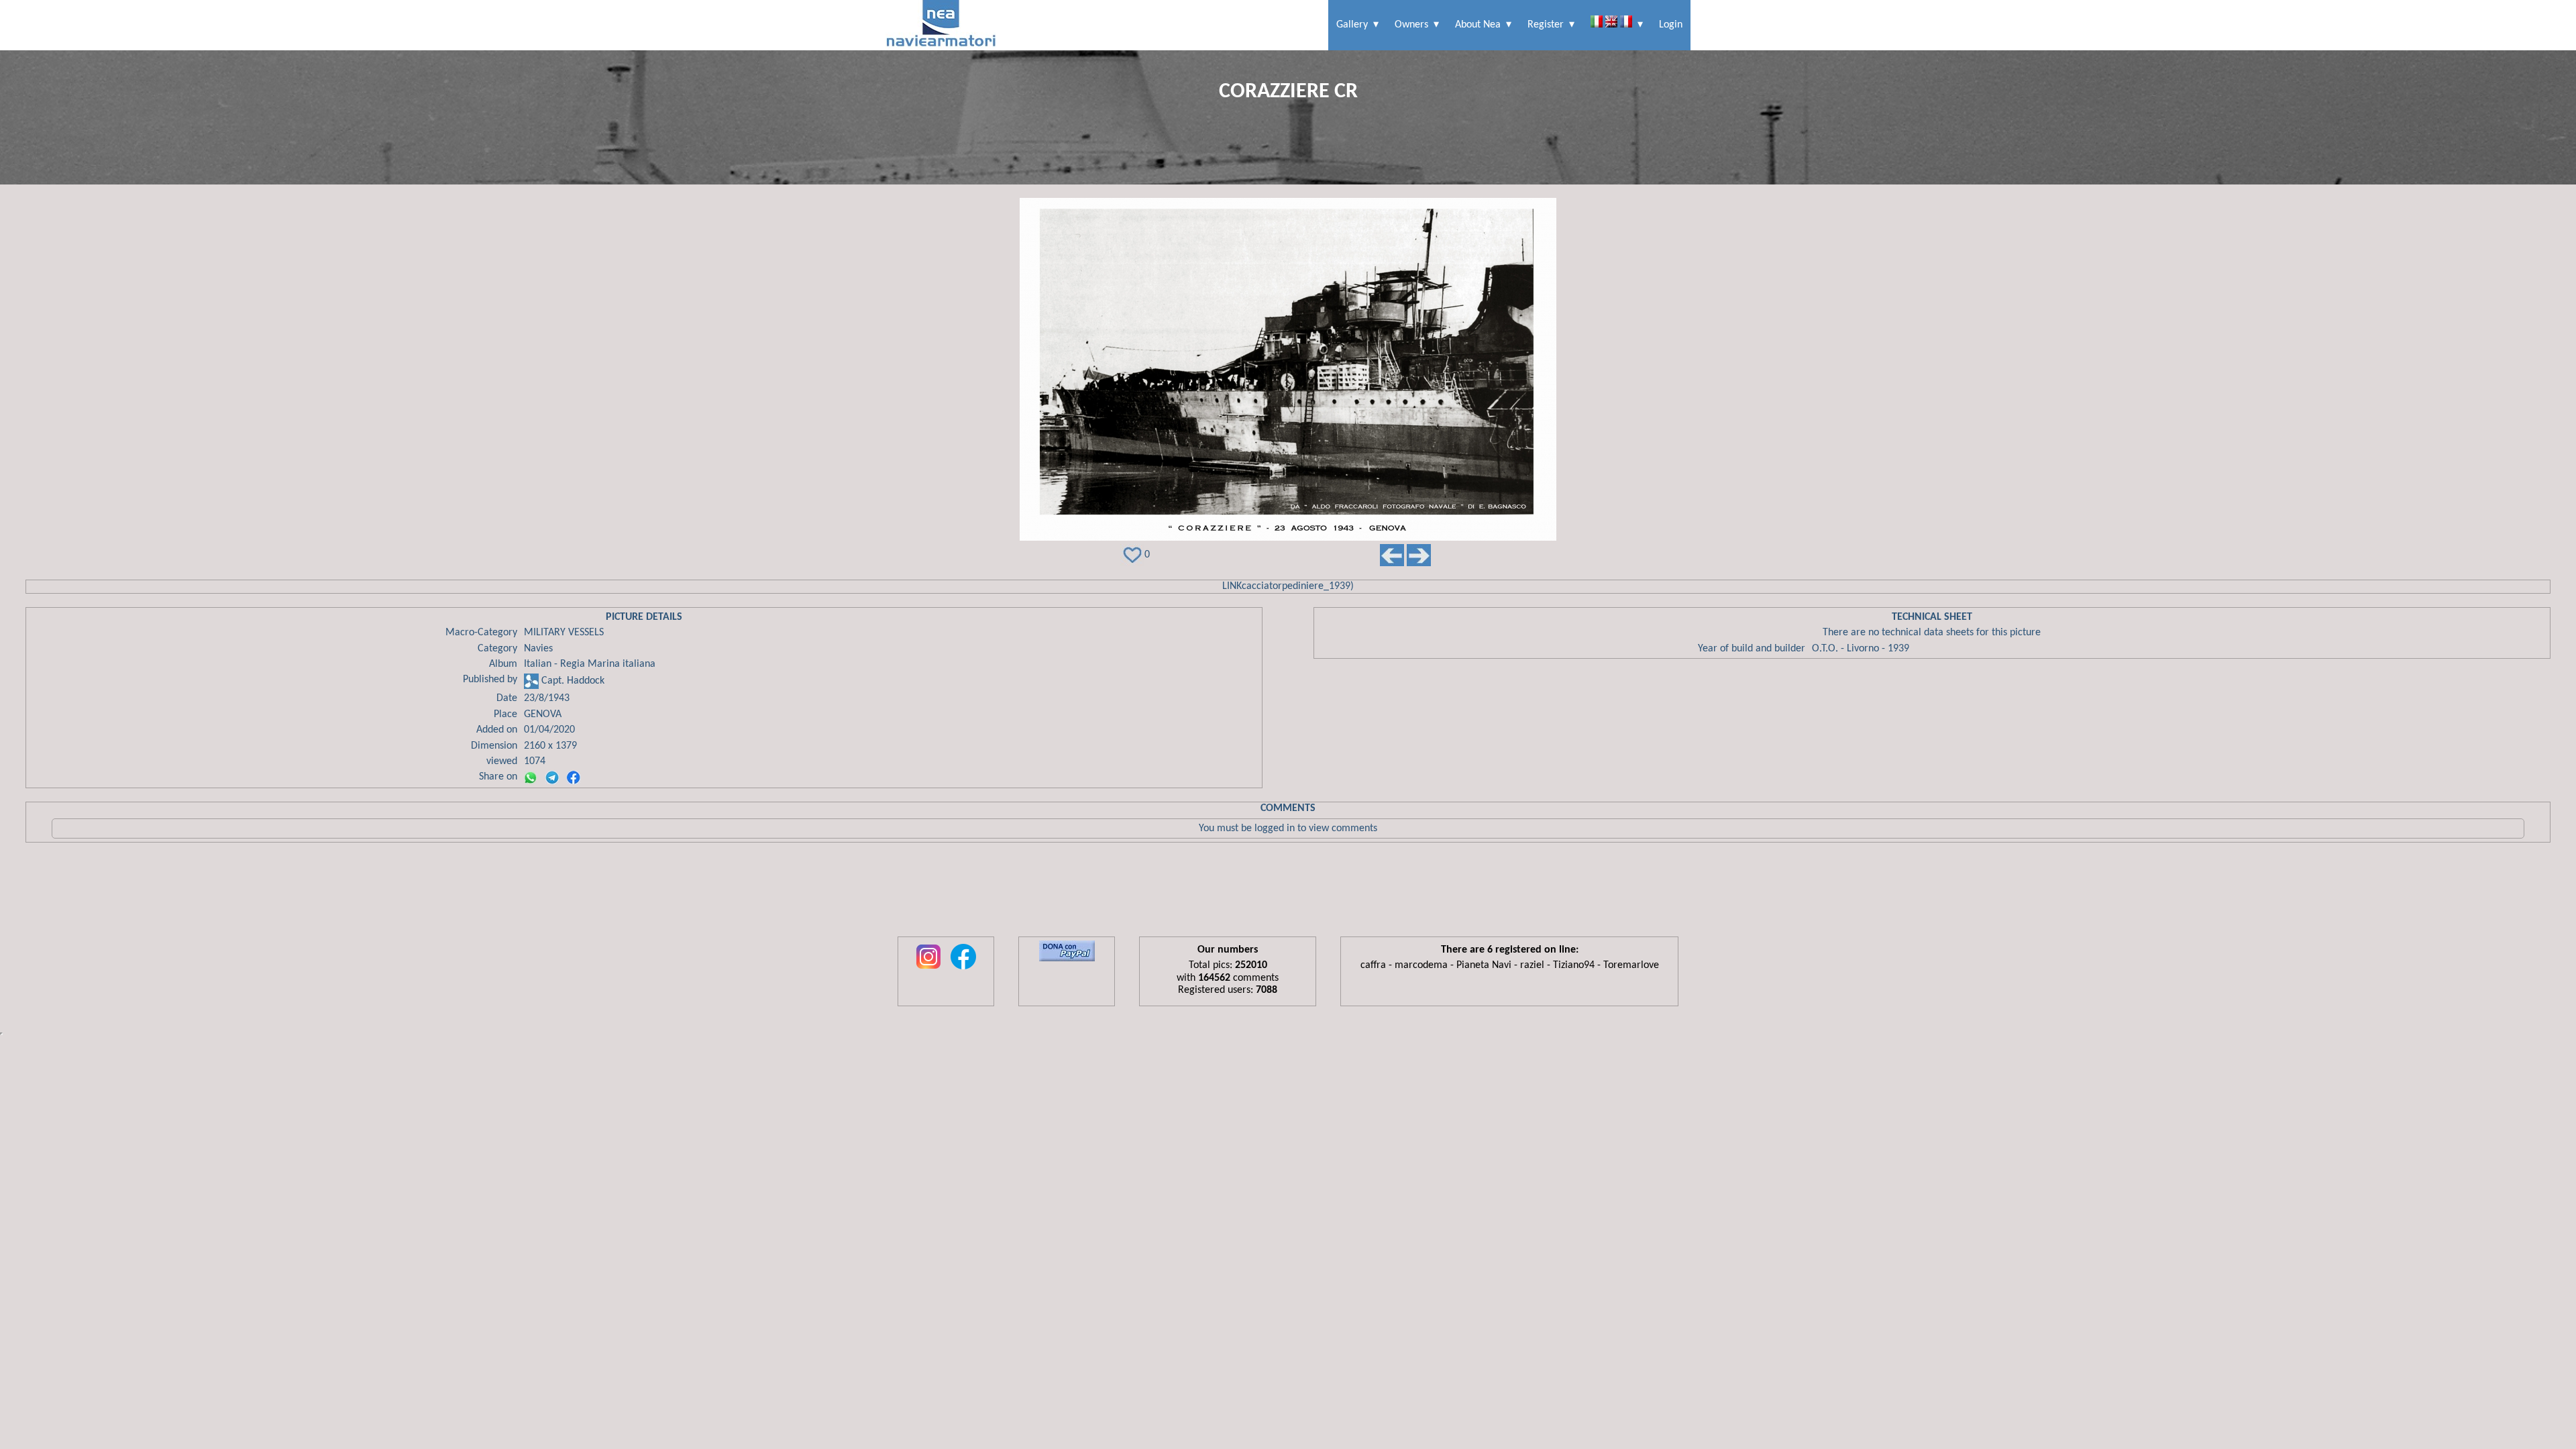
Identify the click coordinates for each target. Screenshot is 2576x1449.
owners (1411, 25)
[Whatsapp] (531, 777)
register (1546, 25)
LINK (1232, 586)
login (1671, 25)
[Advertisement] (1288, 893)
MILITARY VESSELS (564, 633)
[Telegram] (552, 777)
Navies (538, 649)
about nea (1478, 25)
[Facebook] (574, 777)
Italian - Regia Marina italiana (590, 664)
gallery (1352, 25)
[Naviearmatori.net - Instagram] (928, 970)
